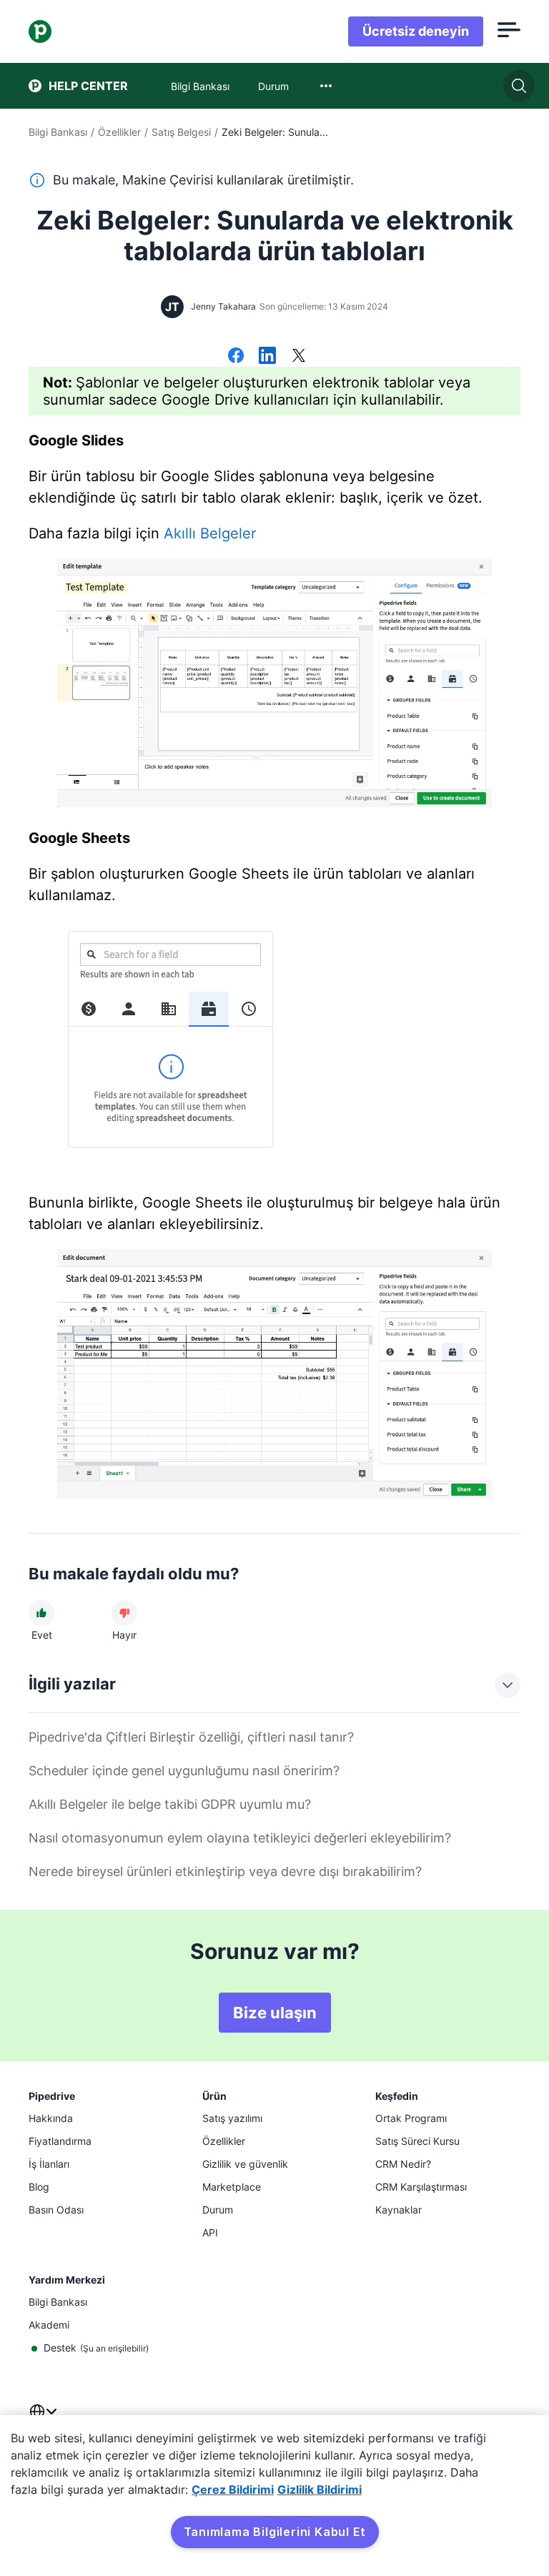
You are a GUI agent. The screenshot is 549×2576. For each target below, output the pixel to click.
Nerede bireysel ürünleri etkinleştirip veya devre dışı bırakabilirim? (225, 1871)
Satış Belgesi (181, 132)
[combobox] (326, 86)
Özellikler (119, 132)
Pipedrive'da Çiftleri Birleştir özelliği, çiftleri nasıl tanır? (191, 1737)
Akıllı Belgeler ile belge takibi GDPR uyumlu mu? (170, 1804)
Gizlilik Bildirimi (320, 2489)
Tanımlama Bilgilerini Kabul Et (275, 2532)
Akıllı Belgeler (210, 533)
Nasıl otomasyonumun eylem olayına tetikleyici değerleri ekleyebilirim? (240, 1838)
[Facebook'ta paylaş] (236, 357)
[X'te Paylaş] (299, 357)
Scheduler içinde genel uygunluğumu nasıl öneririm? (184, 1771)
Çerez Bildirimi (233, 2489)
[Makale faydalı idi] (41, 1613)
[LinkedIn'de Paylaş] (267, 357)
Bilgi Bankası (58, 132)
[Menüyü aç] (509, 31)
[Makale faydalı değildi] (124, 1613)
